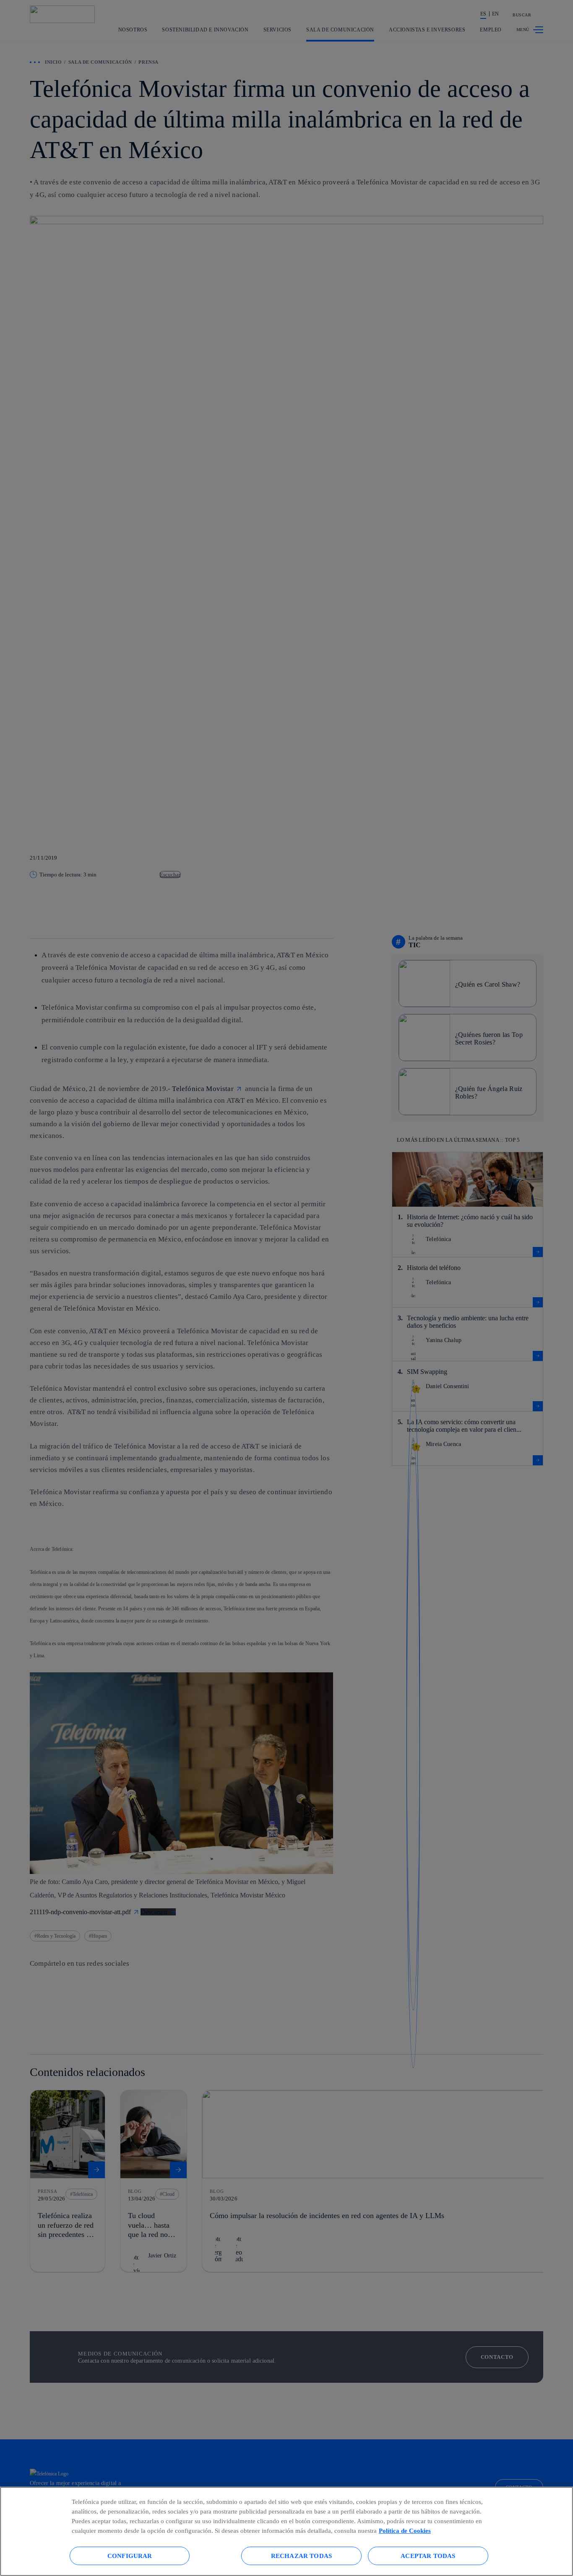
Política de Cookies (405, 2531)
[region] (286, 2531)
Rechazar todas (301, 2556)
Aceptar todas (428, 2556)
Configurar (130, 2556)
